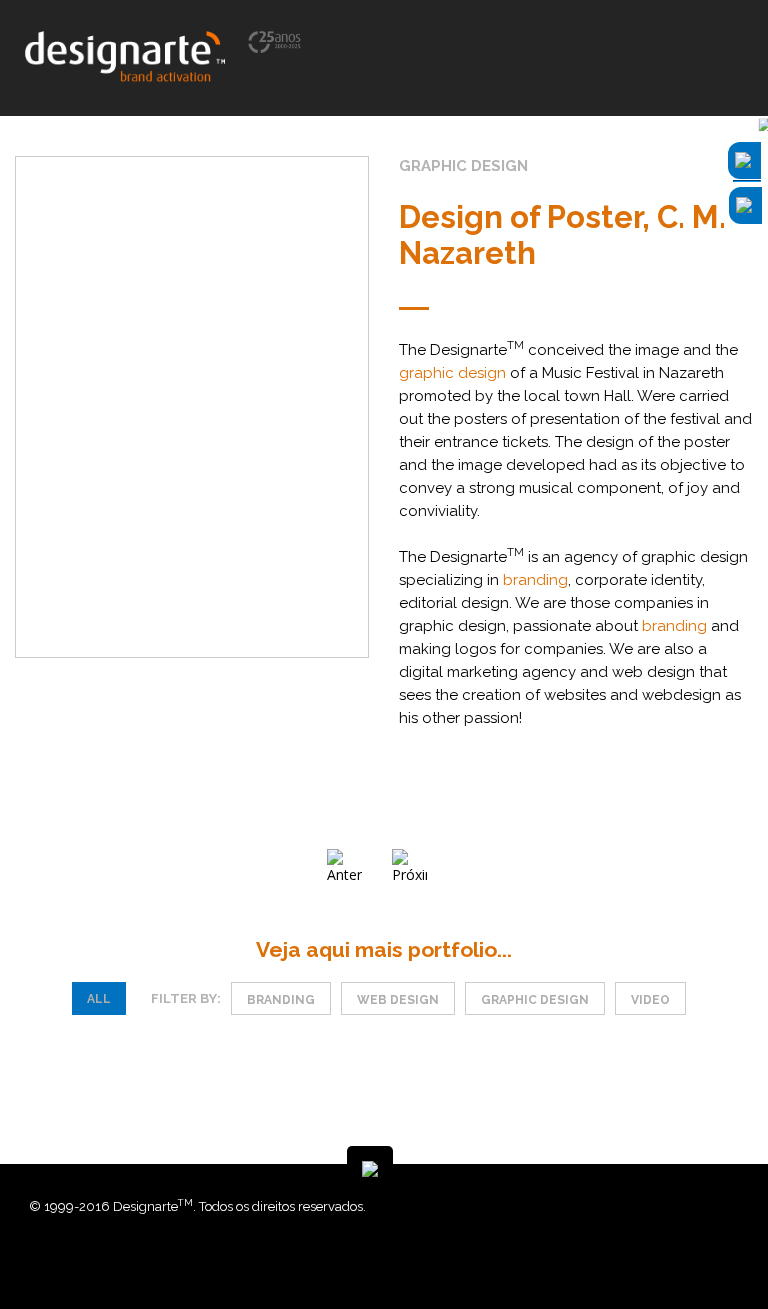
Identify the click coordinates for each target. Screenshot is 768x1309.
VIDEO (650, 1000)
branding (535, 580)
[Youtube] (589, 1248)
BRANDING (281, 1000)
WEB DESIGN (398, 1000)
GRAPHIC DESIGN (535, 1000)
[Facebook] (559, 1248)
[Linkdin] (574, 1248)
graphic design (452, 373)
